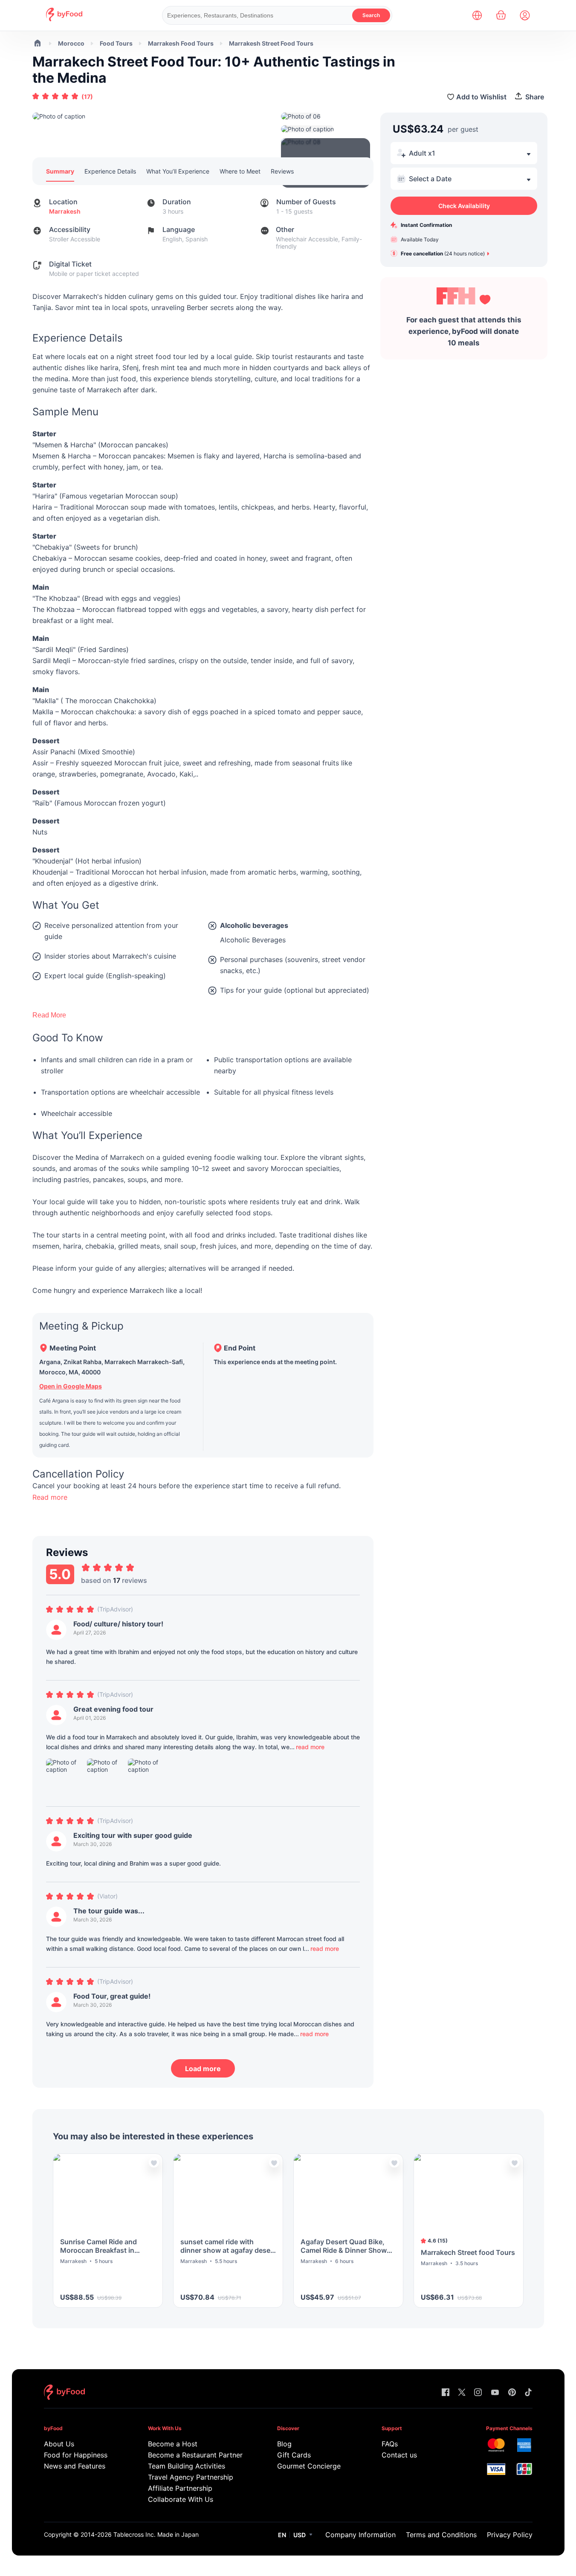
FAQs (390, 2444)
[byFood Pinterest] (512, 2393)
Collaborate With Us (181, 2499)
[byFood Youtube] (495, 2393)
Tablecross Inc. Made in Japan (156, 2534)
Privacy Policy (510, 2535)
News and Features (75, 2466)
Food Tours (116, 43)
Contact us (399, 2455)
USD (300, 2535)
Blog (284, 2444)
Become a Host (173, 2444)
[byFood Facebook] (446, 2393)
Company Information (360, 2535)
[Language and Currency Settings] (477, 15)
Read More (49, 1015)
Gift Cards (294, 2455)
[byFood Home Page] (64, 19)
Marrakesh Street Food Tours (271, 43)
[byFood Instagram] (478, 2393)
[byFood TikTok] (528, 2393)
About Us (59, 2444)
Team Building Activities (187, 2466)
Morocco (71, 43)
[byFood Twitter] (462, 2393)
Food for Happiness (76, 2455)
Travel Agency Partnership (191, 2477)
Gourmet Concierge (309, 2466)
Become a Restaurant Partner (195, 2455)
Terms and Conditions (441, 2535)
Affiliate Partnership (180, 2488)
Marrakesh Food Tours (181, 43)
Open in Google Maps (71, 1386)
